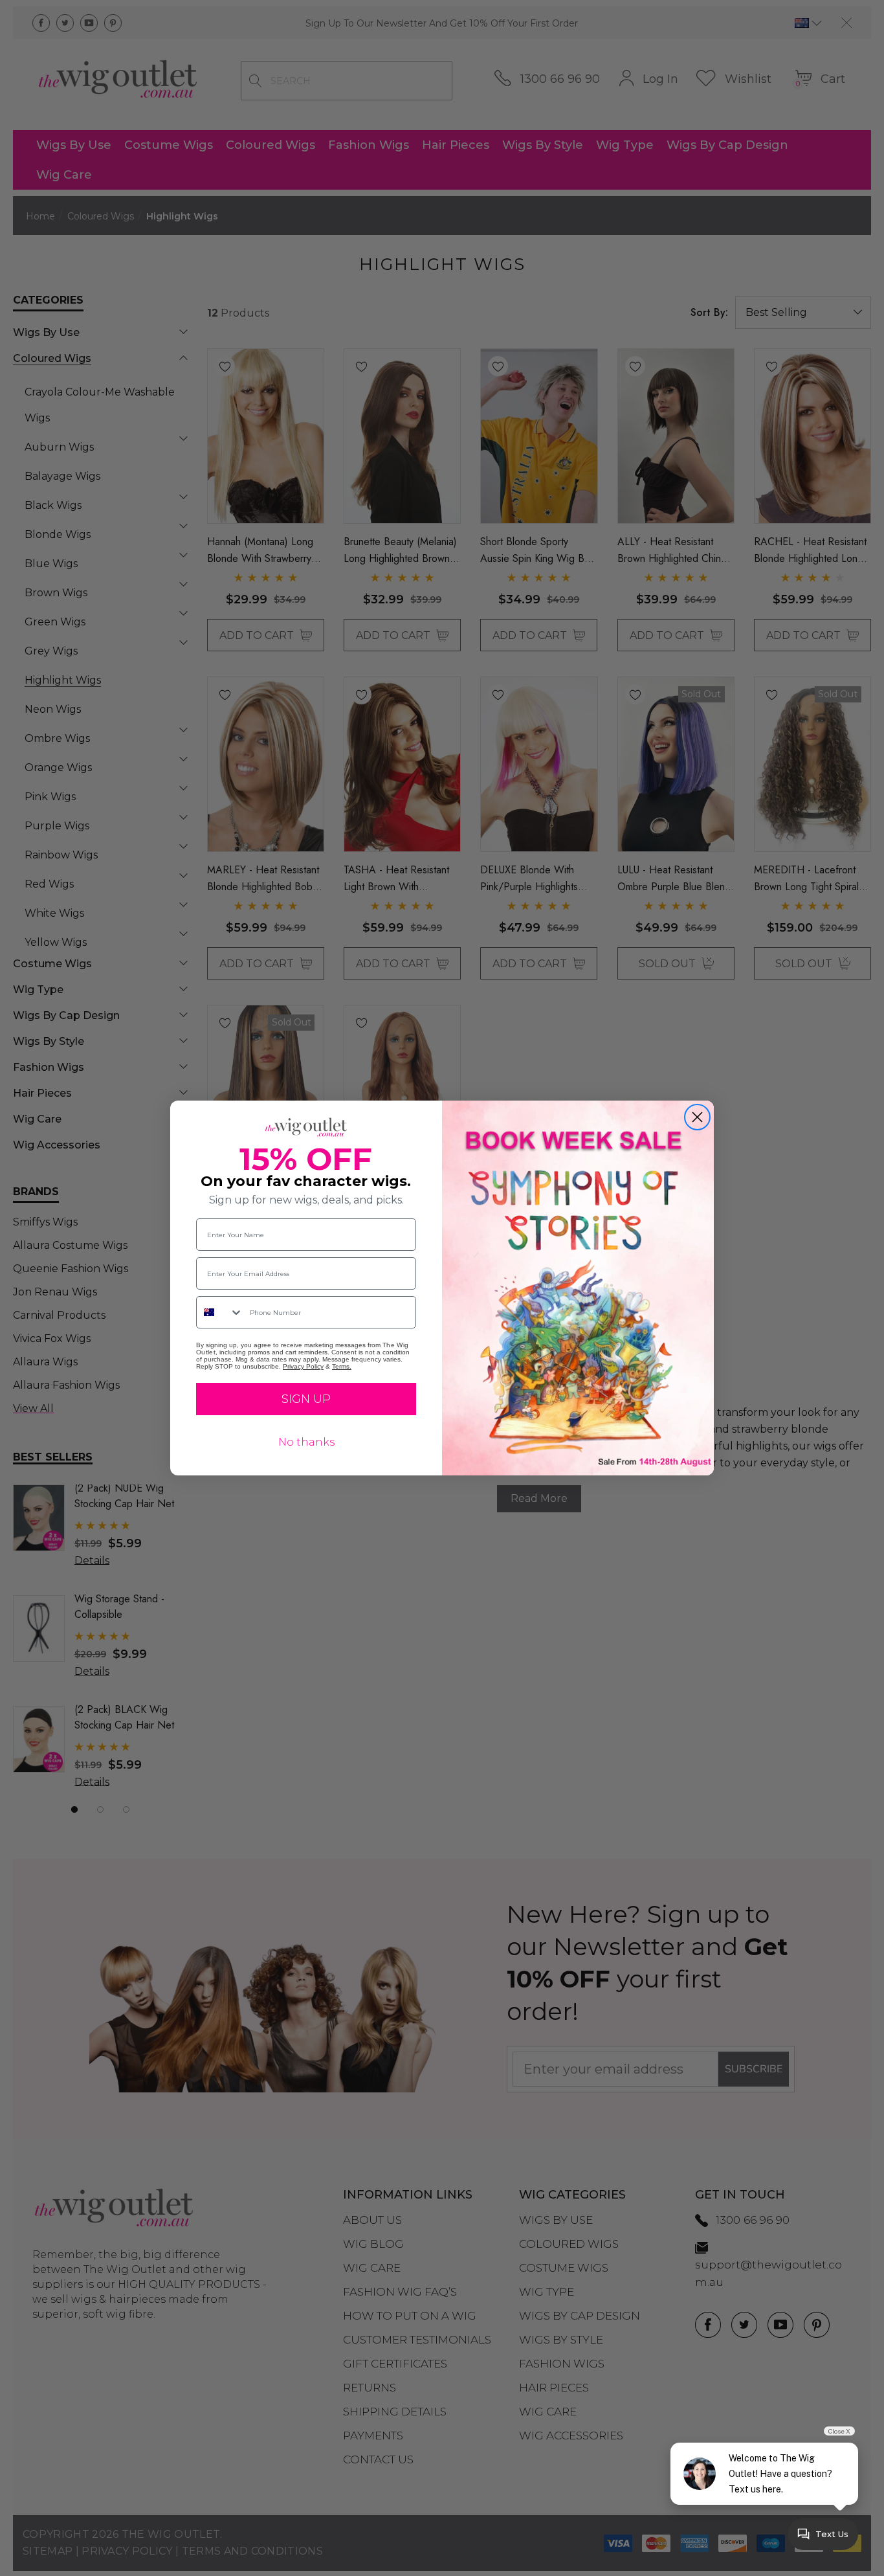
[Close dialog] (697, 1117)
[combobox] (220, 1312)
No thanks (306, 1442)
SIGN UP (306, 1399)
